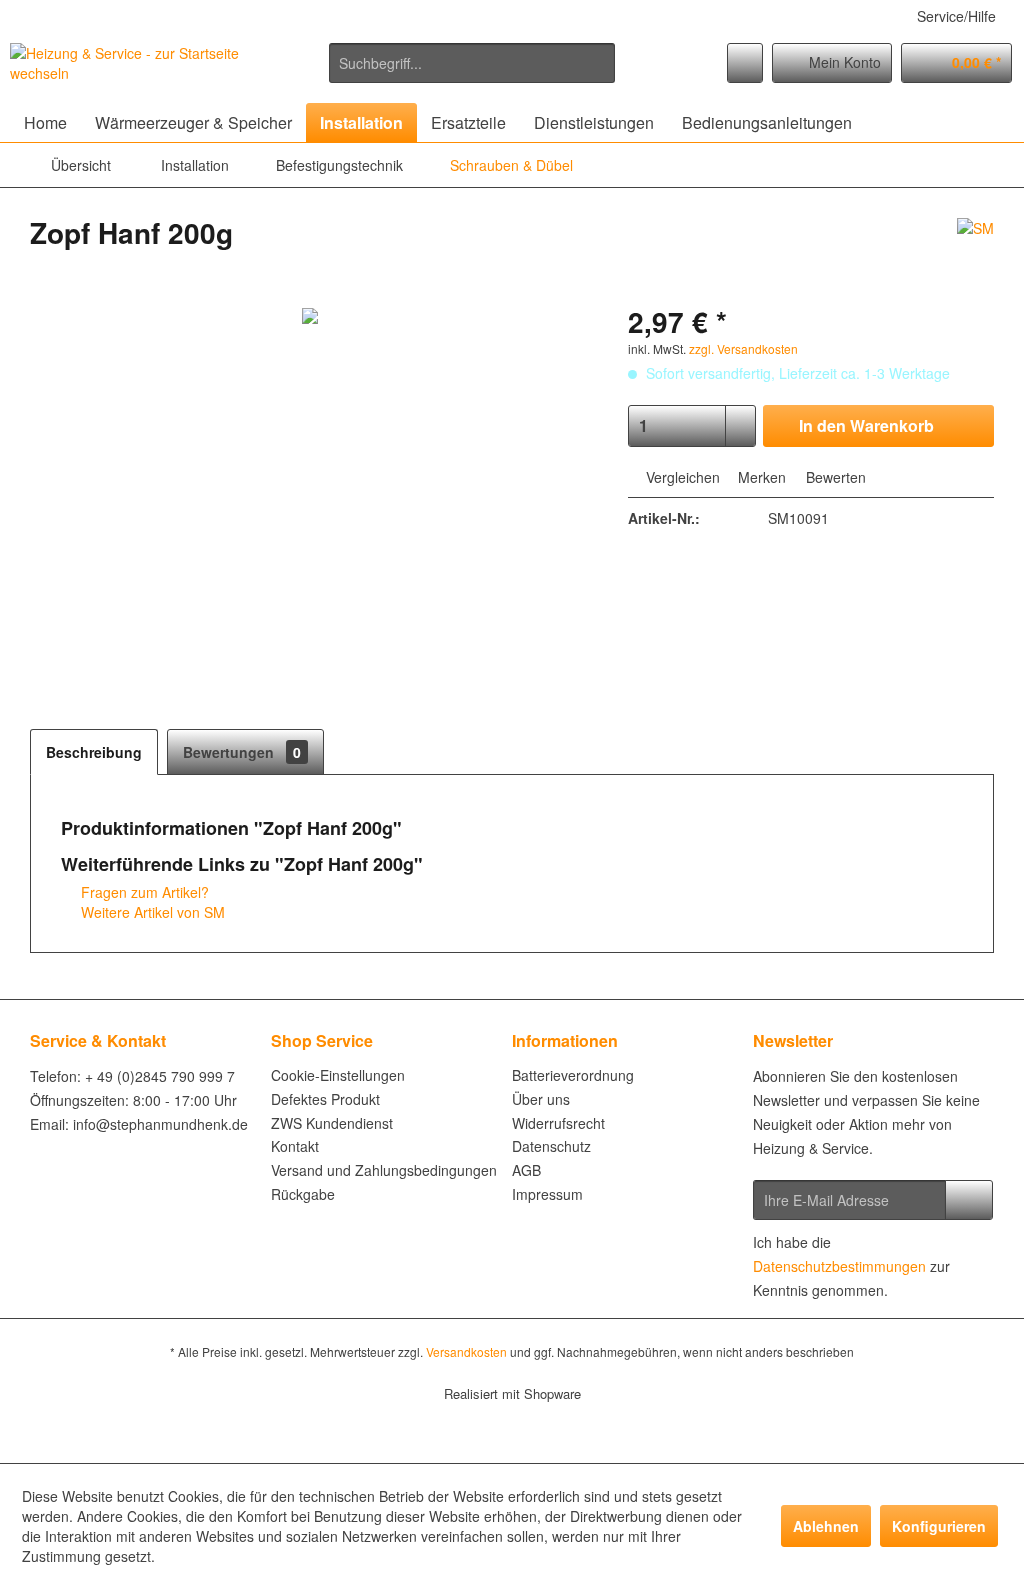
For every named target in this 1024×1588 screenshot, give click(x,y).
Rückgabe (303, 1194)
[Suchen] (596, 63)
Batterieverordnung (573, 1075)
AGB (526, 1170)
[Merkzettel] (745, 63)
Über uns (541, 1099)
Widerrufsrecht (558, 1123)
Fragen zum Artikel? (143, 892)
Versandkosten (466, 1351)
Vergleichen (681, 477)
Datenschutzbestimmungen (839, 1266)
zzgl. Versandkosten (743, 348)
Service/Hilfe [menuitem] (956, 16)
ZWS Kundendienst (332, 1123)
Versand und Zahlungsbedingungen (384, 1170)
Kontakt (295, 1146)
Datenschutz (551, 1146)
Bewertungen (242, 752)
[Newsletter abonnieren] (969, 1200)
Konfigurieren (939, 1526)
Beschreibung (94, 752)
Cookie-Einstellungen (338, 1075)
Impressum (547, 1194)
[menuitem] (472, 63)
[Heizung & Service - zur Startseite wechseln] (132, 68)
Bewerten (834, 477)
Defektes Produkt (325, 1099)
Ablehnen (826, 1526)
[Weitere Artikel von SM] (975, 253)
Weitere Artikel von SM (151, 912)
